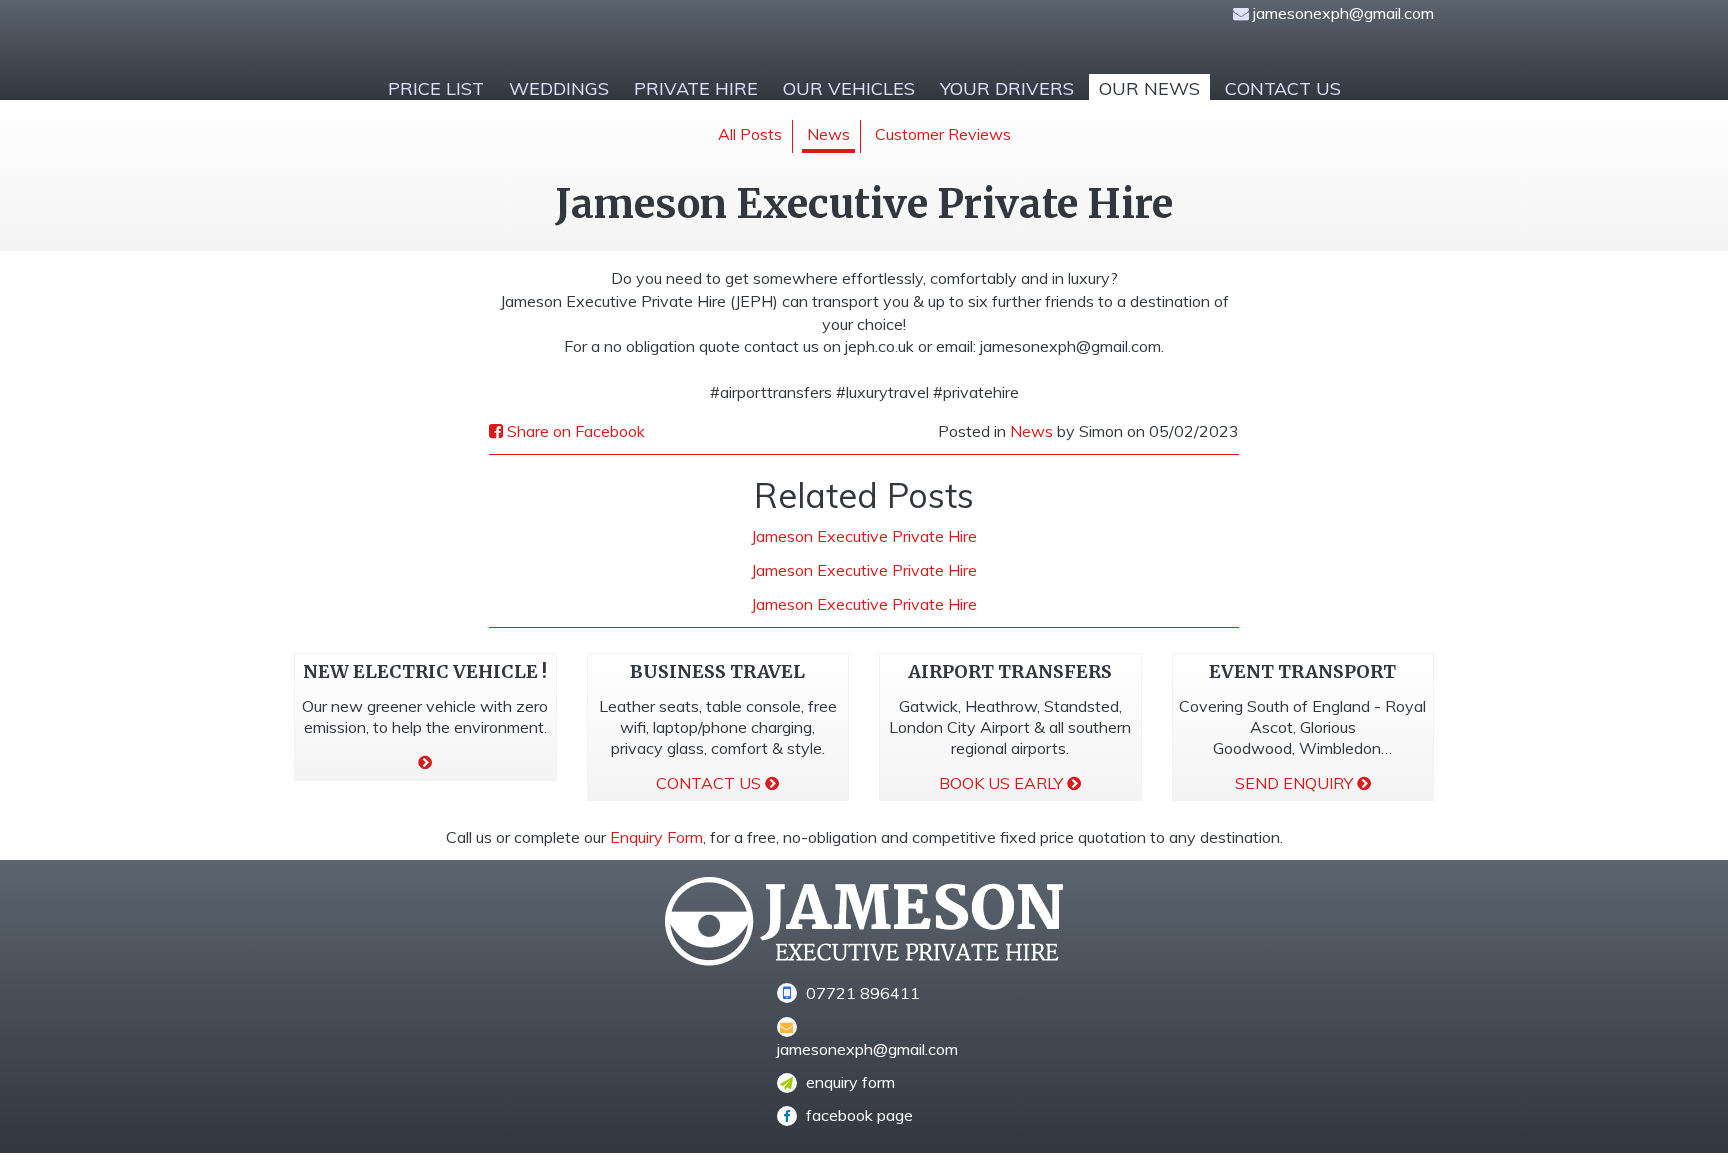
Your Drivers (1007, 88)
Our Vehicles (849, 88)
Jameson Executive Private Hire (864, 536)
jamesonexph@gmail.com (1343, 13)
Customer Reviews (943, 134)
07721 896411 (861, 993)
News (828, 134)
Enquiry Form (656, 837)
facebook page (857, 1115)
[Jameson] (571, 35)
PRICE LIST (436, 88)
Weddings (559, 88)
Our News (1149, 88)
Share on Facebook (574, 431)
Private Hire (696, 88)
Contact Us (1283, 88)
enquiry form (848, 1082)
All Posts (750, 134)
